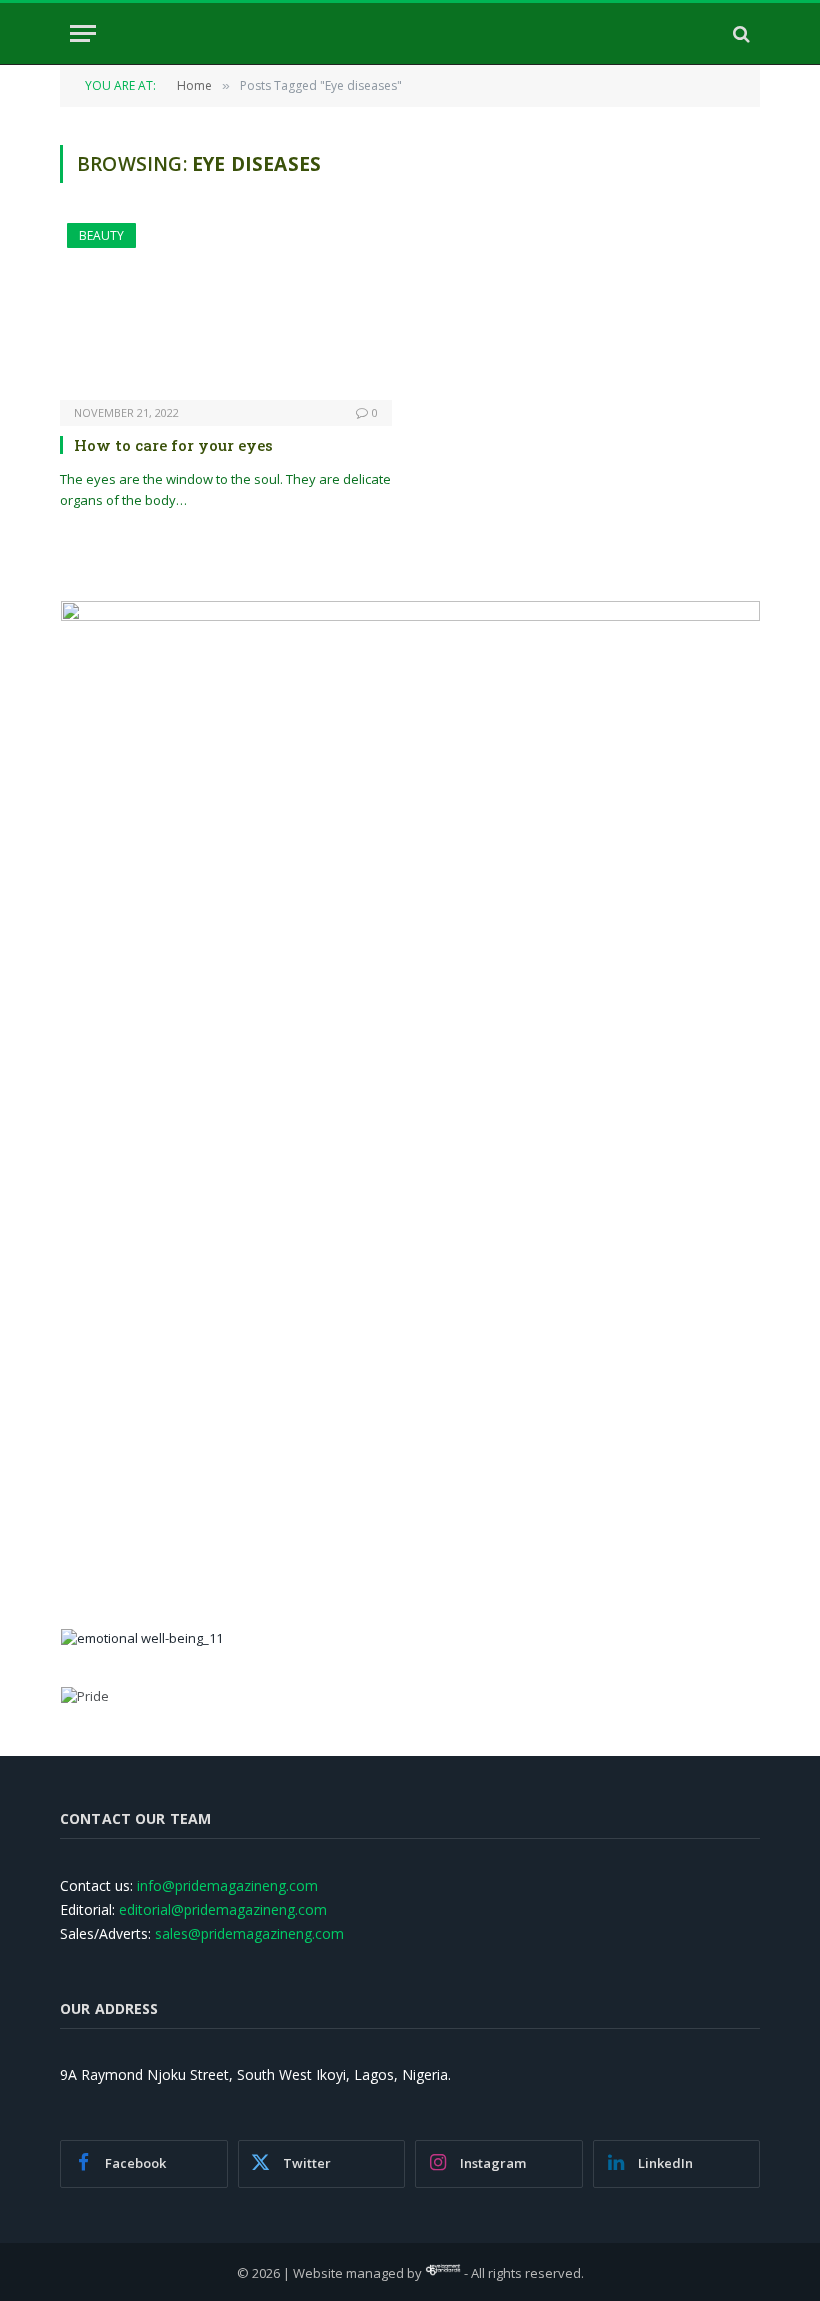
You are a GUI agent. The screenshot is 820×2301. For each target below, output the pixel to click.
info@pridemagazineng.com (227, 1885)
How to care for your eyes (173, 445)
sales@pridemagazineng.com (249, 1933)
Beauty (101, 235)
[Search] (739, 33)
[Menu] (83, 33)
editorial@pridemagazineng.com (223, 1909)
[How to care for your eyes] (226, 311)
